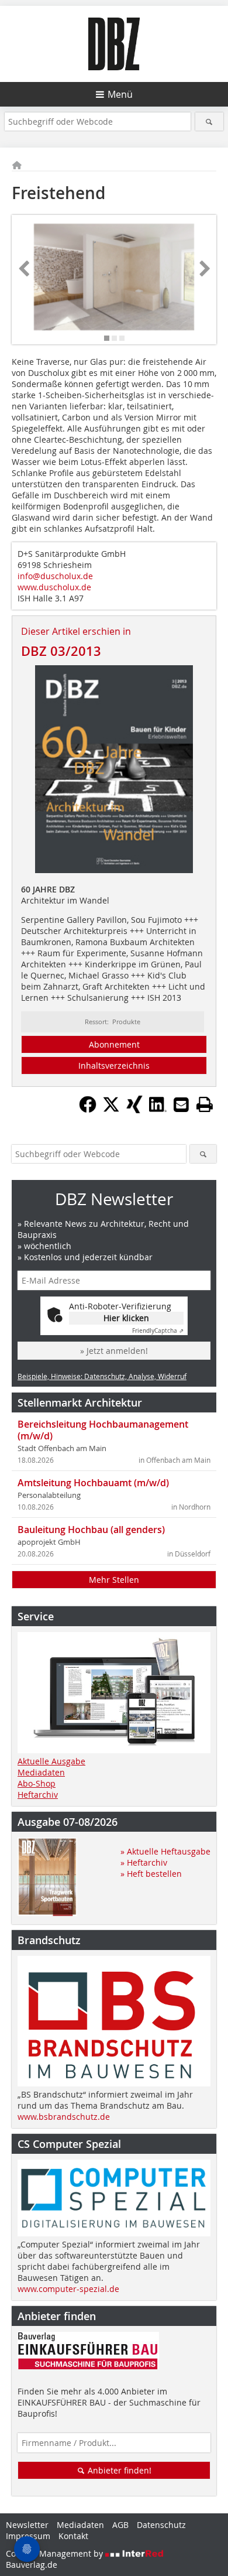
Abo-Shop (37, 1783)
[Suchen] (210, 122)
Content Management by (56, 2553)
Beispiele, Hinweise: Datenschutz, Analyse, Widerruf (102, 1376)
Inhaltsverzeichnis (114, 1065)
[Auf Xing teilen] (134, 1110)
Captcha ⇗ (158, 1331)
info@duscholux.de (55, 576)
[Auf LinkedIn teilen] (158, 1110)
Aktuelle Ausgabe (51, 1761)
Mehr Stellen (114, 1580)
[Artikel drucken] (205, 1104)
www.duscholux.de (54, 587)
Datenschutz (161, 2525)
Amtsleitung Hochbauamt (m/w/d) (93, 1483)
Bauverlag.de (32, 2565)
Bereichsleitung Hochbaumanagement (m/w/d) (103, 1430)
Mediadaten (41, 1772)
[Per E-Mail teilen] (181, 1104)
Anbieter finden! (118, 2470)
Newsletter (27, 2525)
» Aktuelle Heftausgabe (165, 1851)
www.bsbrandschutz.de (64, 2117)
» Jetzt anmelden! (114, 1351)
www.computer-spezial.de (68, 2289)
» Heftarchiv (144, 1862)
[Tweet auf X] (111, 1110)
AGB (120, 2525)
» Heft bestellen (151, 1874)
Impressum (28, 2536)
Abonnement (114, 1044)
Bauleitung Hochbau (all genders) (91, 1530)
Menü (120, 94)
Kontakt (73, 2536)
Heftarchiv (38, 1795)
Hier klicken (126, 1318)
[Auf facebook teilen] (88, 1110)
